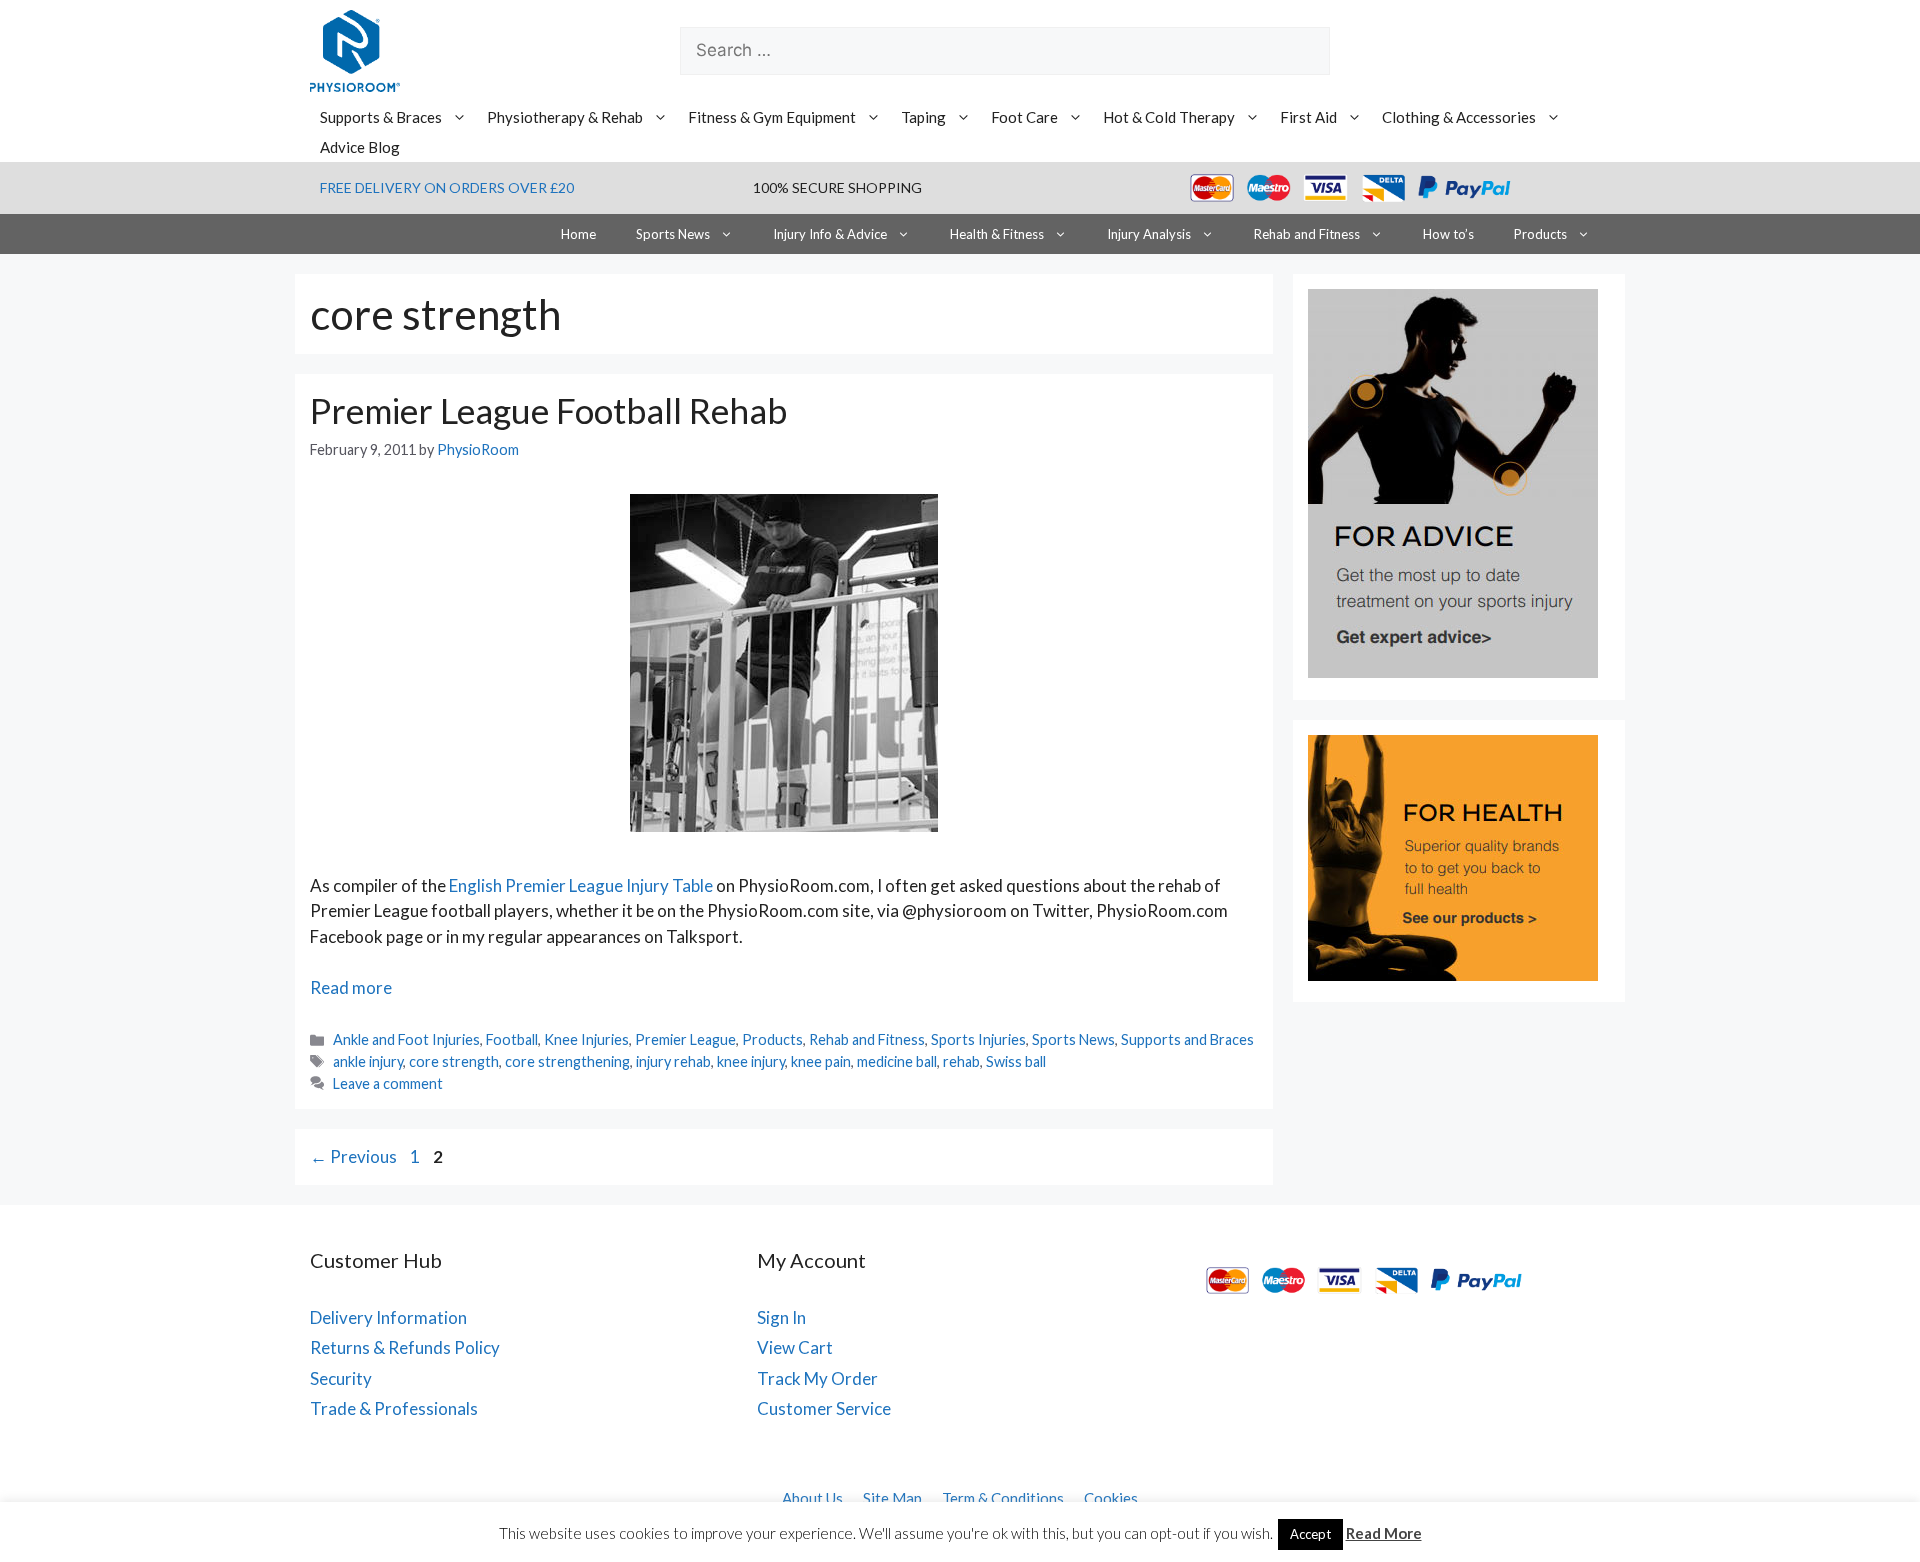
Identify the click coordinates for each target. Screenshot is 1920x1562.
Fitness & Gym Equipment (772, 117)
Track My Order (817, 1378)
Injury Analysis (1149, 234)
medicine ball (897, 1061)
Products (1540, 234)
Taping (923, 117)
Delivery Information (388, 1317)
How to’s (1448, 234)
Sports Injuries (978, 1039)
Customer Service (824, 1408)
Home (578, 234)
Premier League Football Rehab (548, 410)
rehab (961, 1061)
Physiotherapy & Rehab (565, 117)
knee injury (751, 1061)
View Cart (795, 1347)
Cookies (1111, 1498)
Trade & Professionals (394, 1408)
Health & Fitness (997, 234)
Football (512, 1039)
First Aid (1308, 117)
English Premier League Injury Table (581, 885)
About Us (812, 1498)
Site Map (892, 1498)
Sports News (673, 234)
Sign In (781, 1317)
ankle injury (368, 1061)
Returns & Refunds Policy (405, 1347)
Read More (1384, 1533)
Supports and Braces (1187, 1039)
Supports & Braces (381, 117)
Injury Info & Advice (830, 234)
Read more (351, 987)
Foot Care (1024, 117)
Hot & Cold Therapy (1169, 117)
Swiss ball (1016, 1061)
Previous (353, 1156)
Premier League (685, 1039)
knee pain (821, 1061)
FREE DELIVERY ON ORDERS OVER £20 (447, 187)
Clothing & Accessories (1459, 117)
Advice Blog (360, 147)
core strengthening (567, 1061)
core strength (454, 1061)
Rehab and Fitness (1307, 234)
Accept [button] (1310, 1534)
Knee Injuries (586, 1039)
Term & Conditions (1003, 1498)
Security (341, 1378)
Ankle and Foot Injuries (406, 1039)
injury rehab (673, 1061)
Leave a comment (388, 1083)
